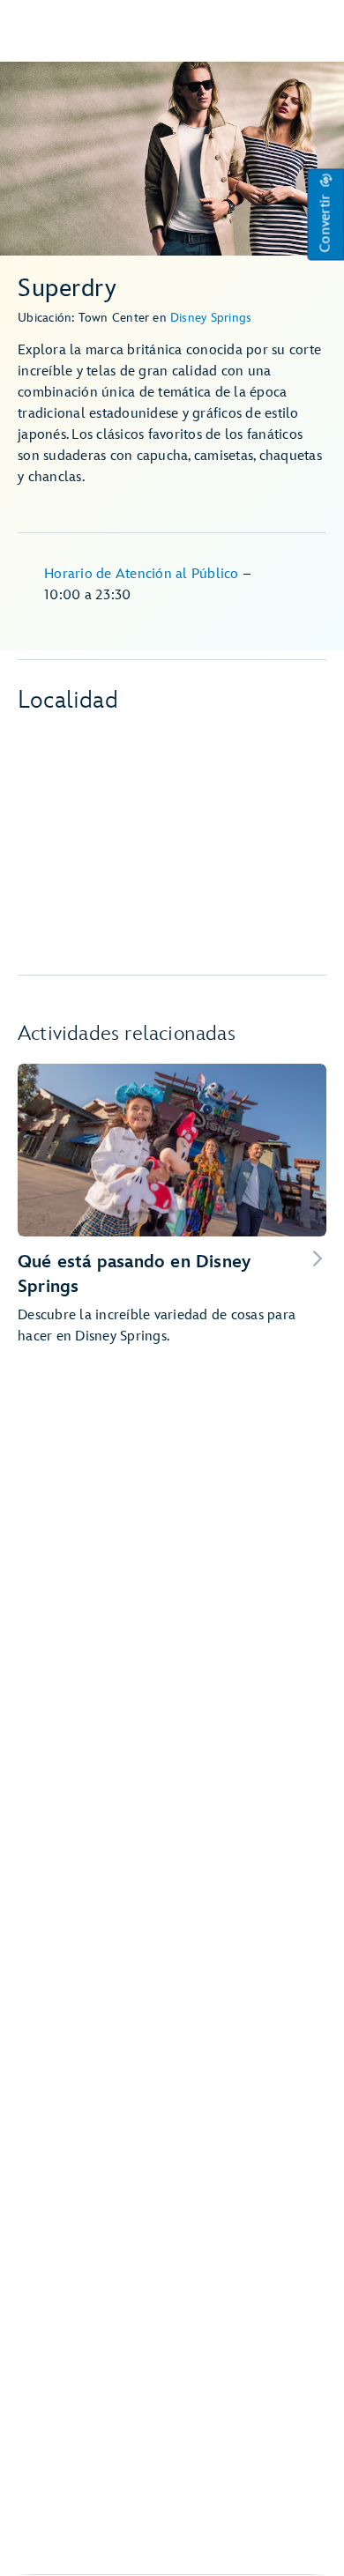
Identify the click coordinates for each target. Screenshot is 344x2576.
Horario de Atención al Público (143, 574)
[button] (325, 215)
